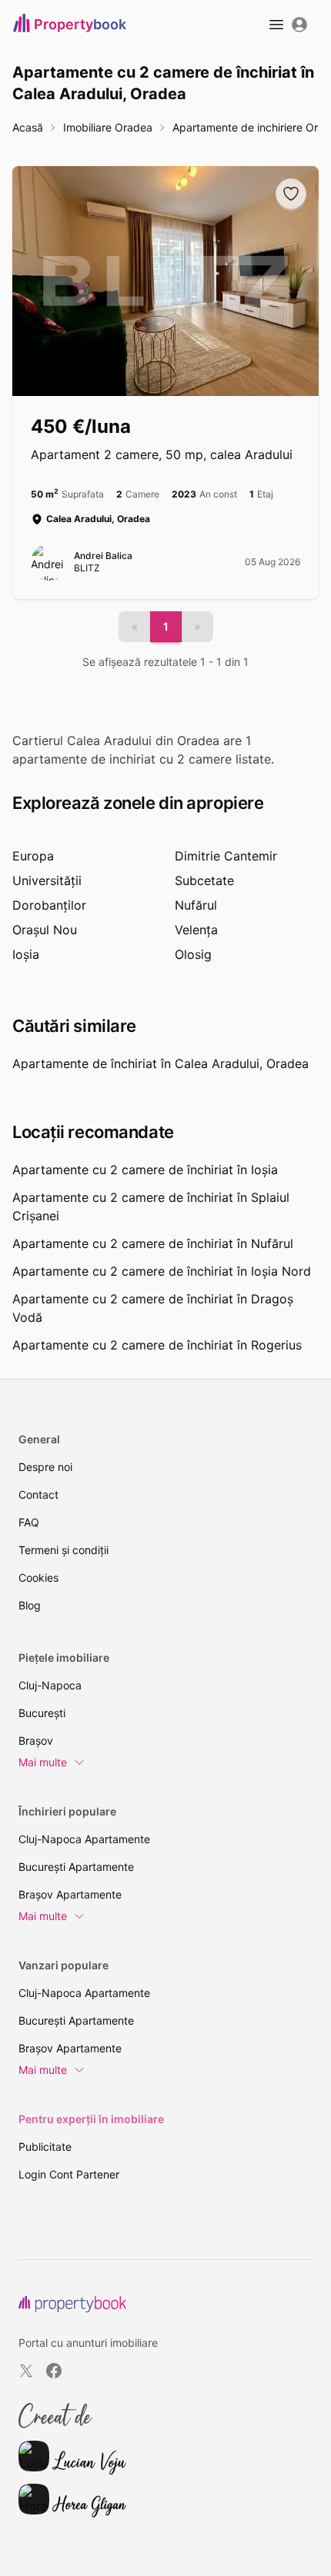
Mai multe (43, 1762)
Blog (30, 1605)
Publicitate (45, 2147)
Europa (33, 856)
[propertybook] (72, 2304)
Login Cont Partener (69, 2174)
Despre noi (45, 1467)
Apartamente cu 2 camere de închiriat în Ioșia (145, 1170)
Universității (47, 880)
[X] (26, 2371)
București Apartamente (76, 1867)
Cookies (38, 1578)
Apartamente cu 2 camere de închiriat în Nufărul (153, 1243)
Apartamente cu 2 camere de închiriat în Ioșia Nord (162, 1271)
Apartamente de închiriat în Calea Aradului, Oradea (160, 1063)
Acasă (28, 127)
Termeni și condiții (64, 1550)
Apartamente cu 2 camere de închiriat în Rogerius (157, 1345)
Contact (38, 1494)
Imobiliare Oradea (108, 127)
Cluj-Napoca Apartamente (84, 1839)
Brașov (36, 1741)
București (42, 1713)
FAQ (29, 1522)
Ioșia (26, 954)
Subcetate (204, 880)
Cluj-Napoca (50, 1685)
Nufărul (196, 905)
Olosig (193, 954)
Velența (196, 930)
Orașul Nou (45, 930)
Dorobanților (49, 905)
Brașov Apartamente (70, 1894)
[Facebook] (54, 2371)
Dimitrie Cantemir (226, 856)
